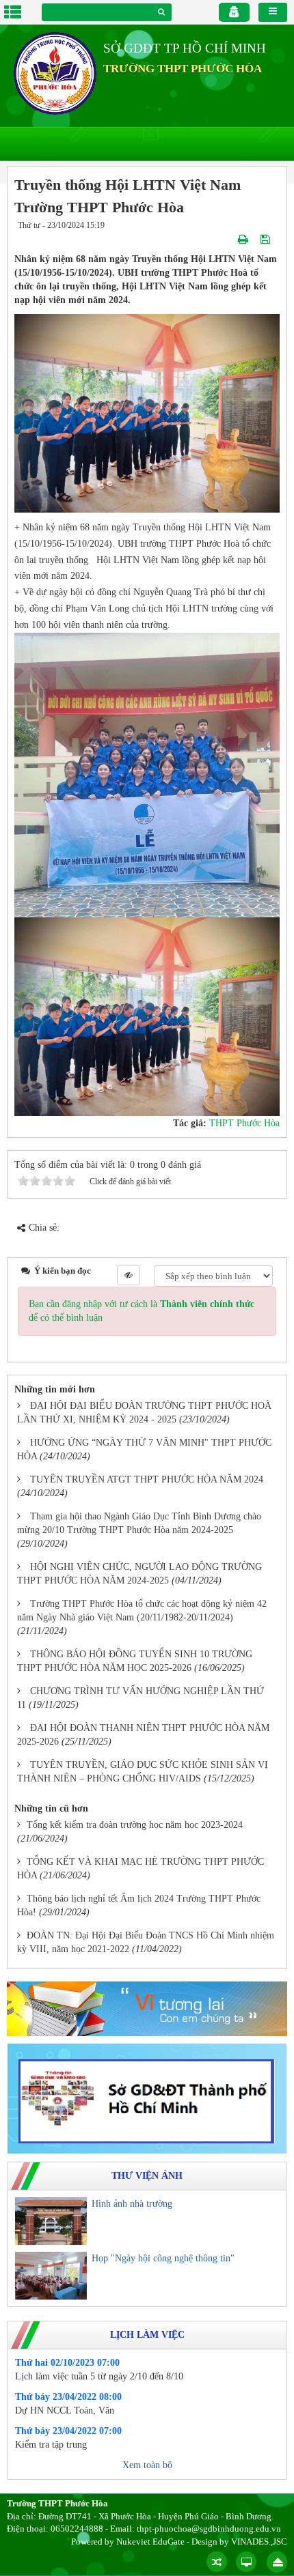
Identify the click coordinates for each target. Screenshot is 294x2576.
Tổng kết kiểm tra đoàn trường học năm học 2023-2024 (135, 1825)
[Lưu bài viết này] (267, 239)
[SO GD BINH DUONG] (147, 2008)
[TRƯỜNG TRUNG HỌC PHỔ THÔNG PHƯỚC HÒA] (55, 73)
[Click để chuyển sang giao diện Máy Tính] (246, 2562)
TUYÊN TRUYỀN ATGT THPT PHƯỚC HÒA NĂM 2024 (147, 1479)
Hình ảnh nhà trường (132, 2204)
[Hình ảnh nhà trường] (51, 2221)
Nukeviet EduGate (150, 2542)
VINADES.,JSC (259, 2542)
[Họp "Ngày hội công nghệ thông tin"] (51, 2276)
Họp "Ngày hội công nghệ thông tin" (163, 2258)
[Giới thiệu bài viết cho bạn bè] (227, 239)
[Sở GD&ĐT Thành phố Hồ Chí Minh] (147, 2098)
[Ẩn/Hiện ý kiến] (129, 1275)
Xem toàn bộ (147, 2465)
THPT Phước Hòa (244, 1123)
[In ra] (244, 239)
